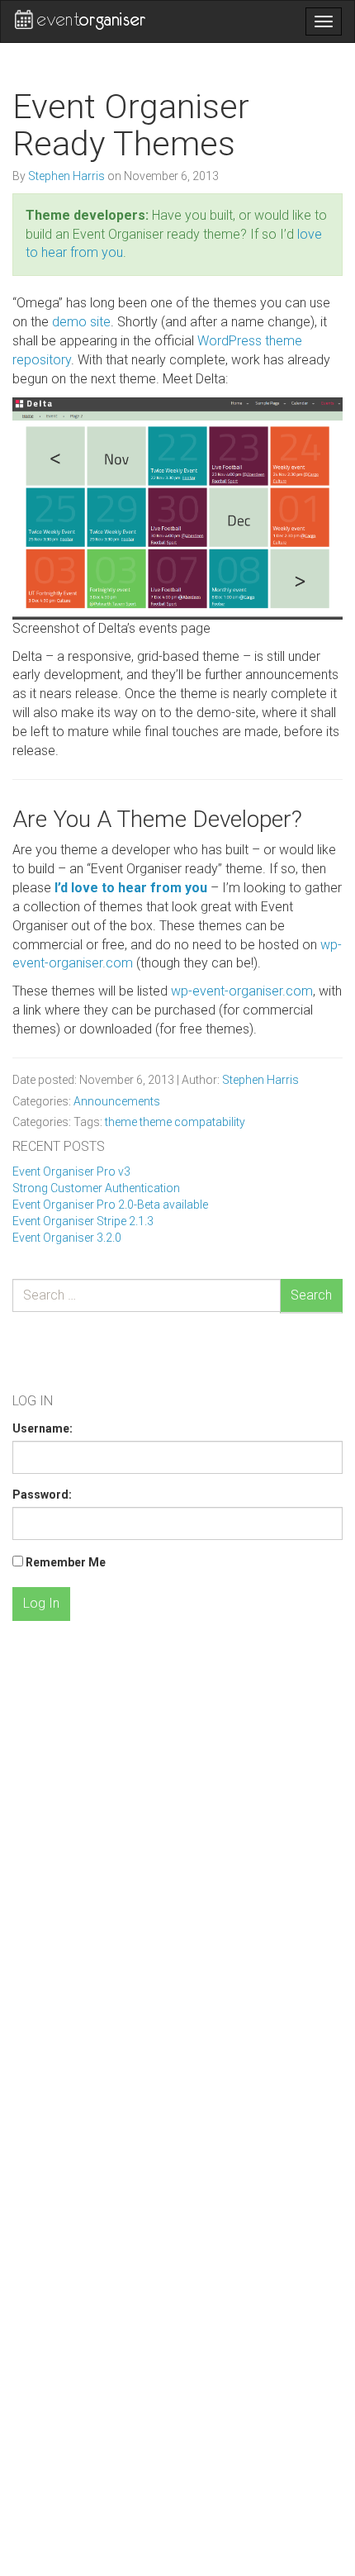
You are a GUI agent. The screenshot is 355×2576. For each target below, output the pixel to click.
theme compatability (192, 1122)
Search (311, 1295)
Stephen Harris (68, 176)
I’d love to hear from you (131, 888)
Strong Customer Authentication (96, 1188)
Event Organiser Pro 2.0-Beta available (110, 1205)
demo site (81, 322)
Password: (42, 1495)
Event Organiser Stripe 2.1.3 (83, 1221)
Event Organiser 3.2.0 (67, 1238)
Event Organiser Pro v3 (71, 1172)
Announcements (117, 1101)
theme (121, 1122)
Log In (41, 1603)
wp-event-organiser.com (242, 991)
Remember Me (66, 1562)
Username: (43, 1428)
